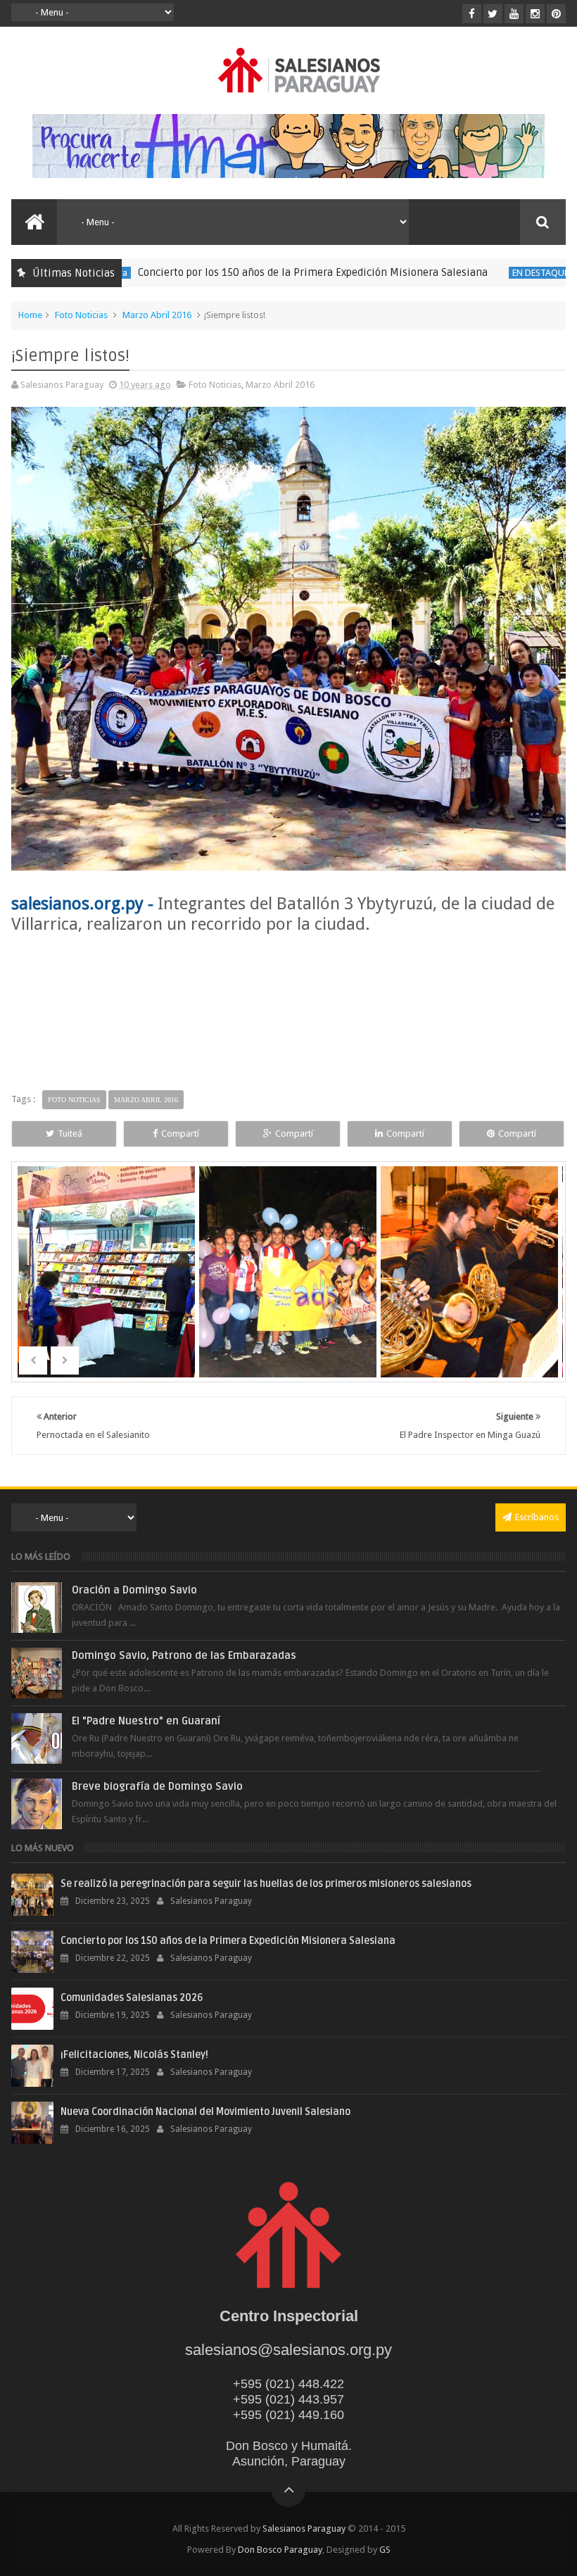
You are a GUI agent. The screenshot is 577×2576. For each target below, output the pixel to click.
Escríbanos (537, 1517)
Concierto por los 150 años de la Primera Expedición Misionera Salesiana (266, 272)
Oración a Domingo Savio (134, 1590)
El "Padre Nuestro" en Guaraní (146, 1721)
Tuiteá (70, 1134)
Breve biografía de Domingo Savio (157, 1786)
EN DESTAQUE (493, 273)
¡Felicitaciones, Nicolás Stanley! (134, 2055)
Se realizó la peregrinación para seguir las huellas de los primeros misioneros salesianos (266, 1884)
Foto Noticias (81, 315)
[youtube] (514, 14)
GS (385, 2550)
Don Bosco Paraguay (280, 2550)
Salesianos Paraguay (304, 2528)
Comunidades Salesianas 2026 (132, 1998)
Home (30, 315)
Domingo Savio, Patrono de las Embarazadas (184, 1655)
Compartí (180, 1134)
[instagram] (535, 14)
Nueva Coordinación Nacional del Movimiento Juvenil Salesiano (205, 2112)
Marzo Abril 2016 (157, 315)
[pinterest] (556, 14)
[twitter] (493, 14)
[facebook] (472, 14)
